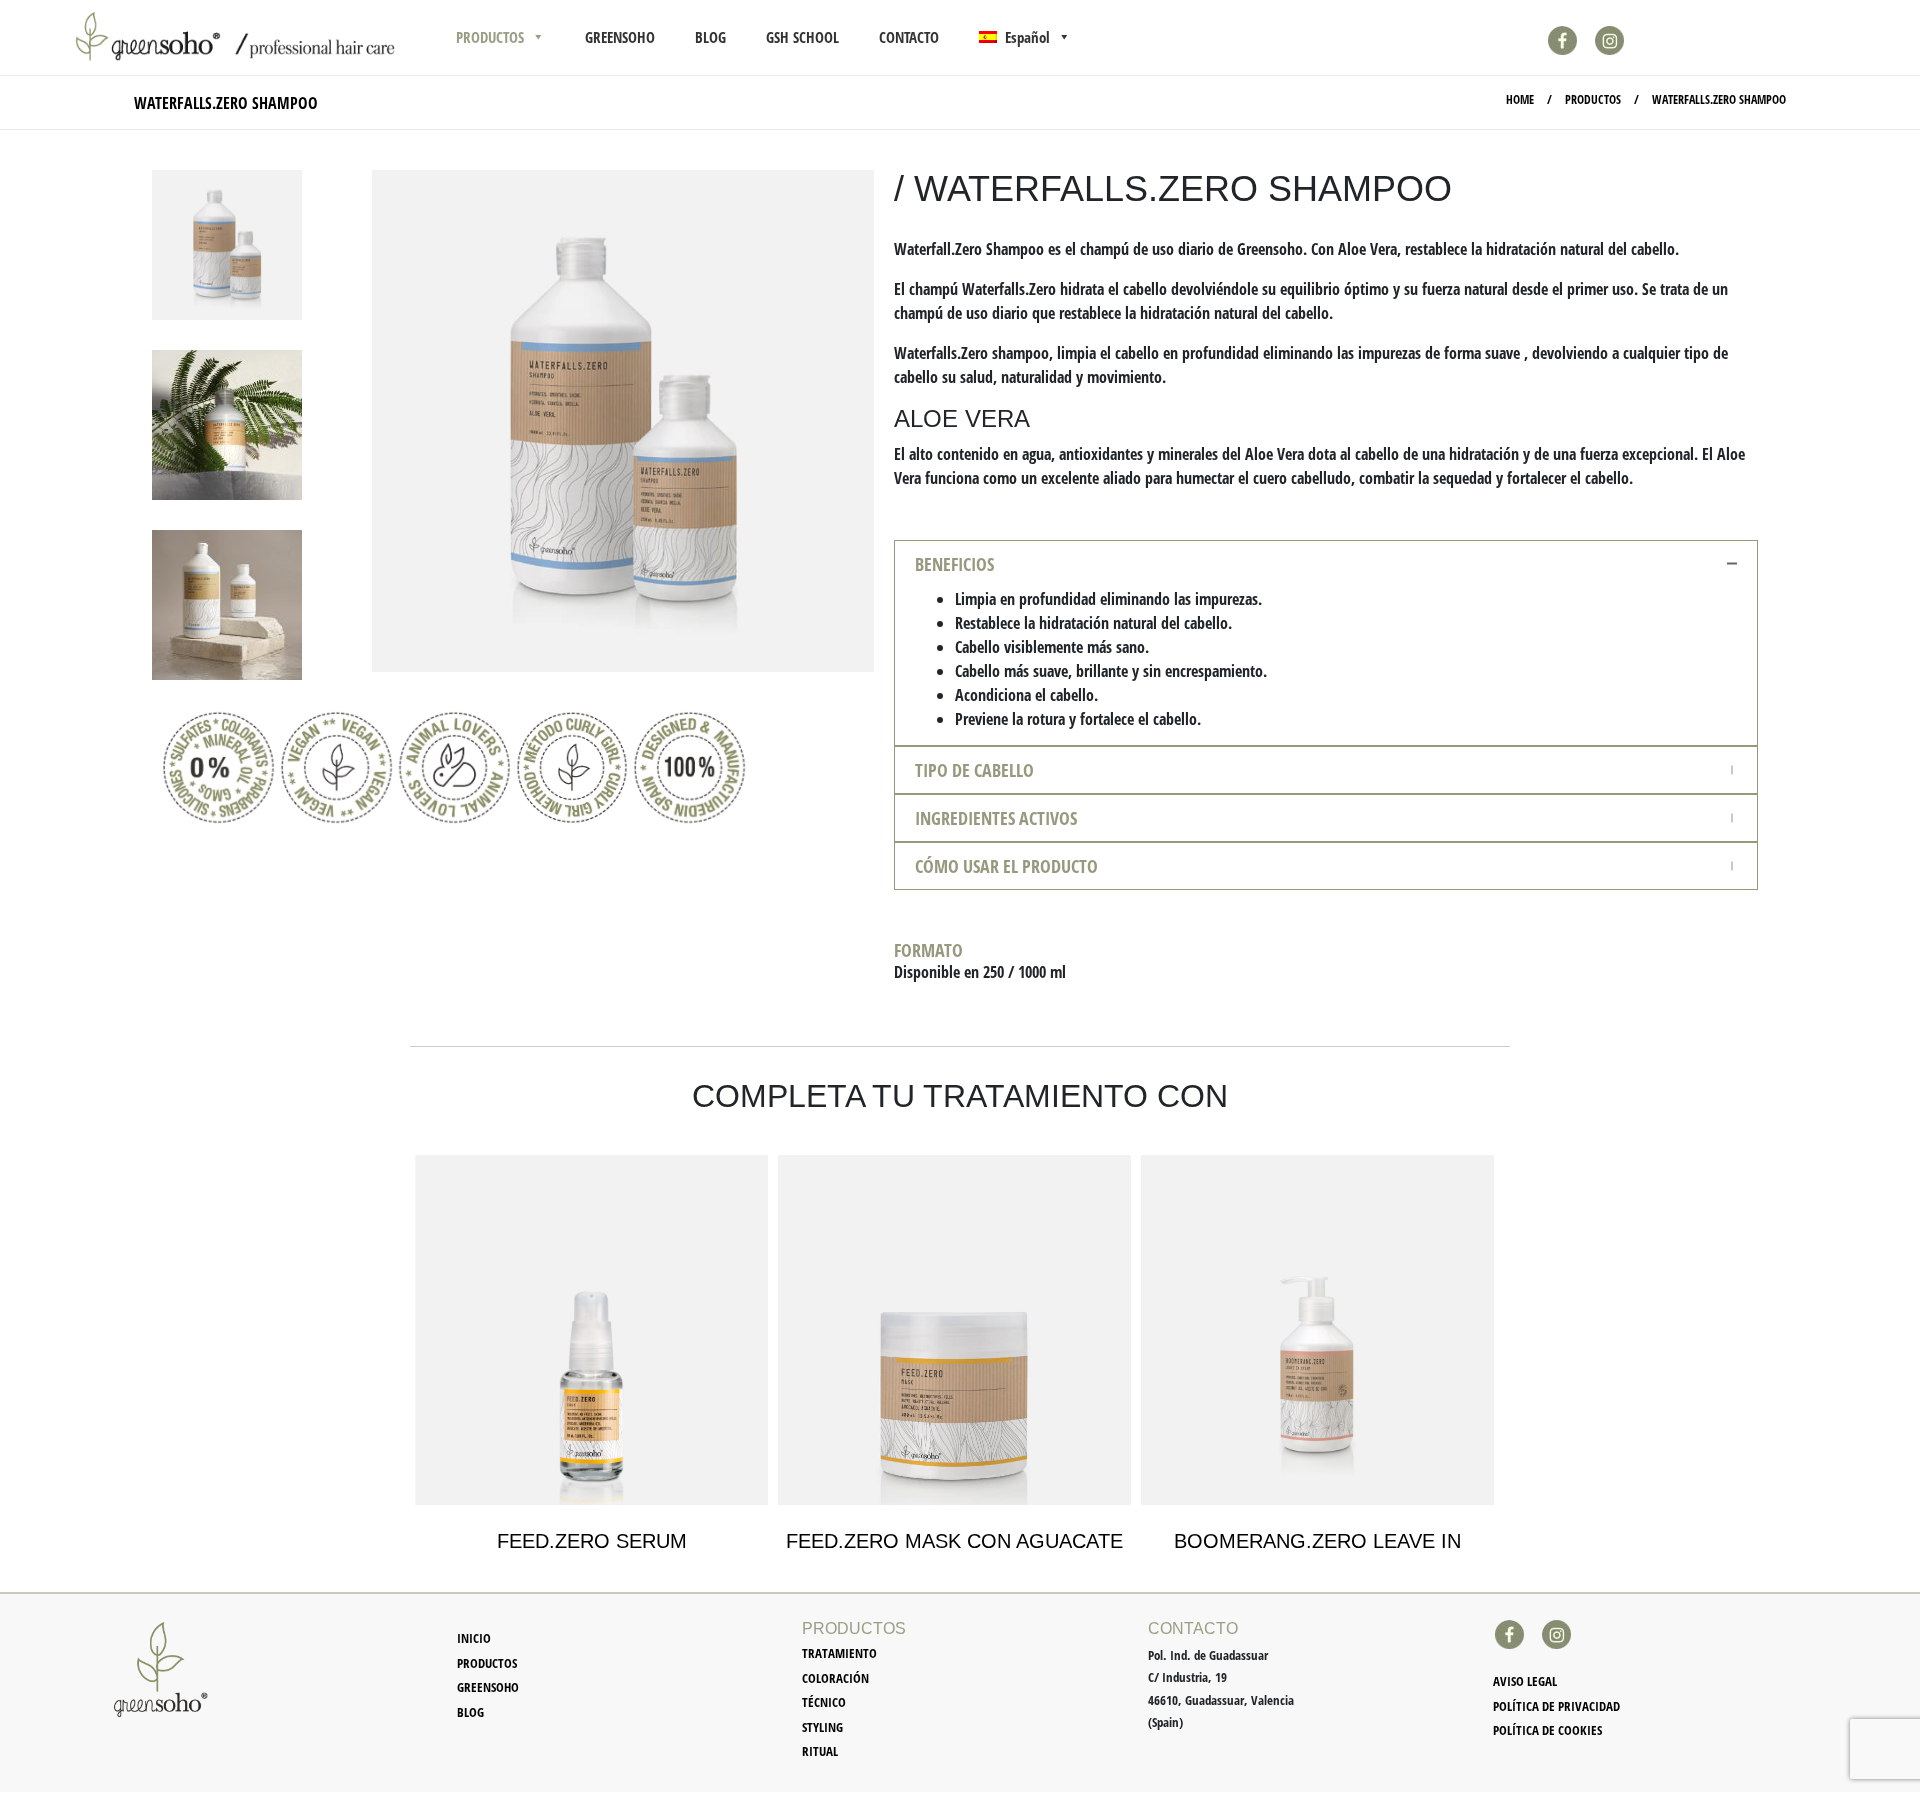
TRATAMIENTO (839, 1653)
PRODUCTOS (490, 37)
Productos (487, 1663)
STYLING (822, 1727)
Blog (470, 1712)
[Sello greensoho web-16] (336, 767)
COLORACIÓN (835, 1678)
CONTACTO (909, 37)
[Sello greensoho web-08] (218, 767)
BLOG (710, 37)
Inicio (474, 1638)
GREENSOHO (620, 37)
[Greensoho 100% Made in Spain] (689, 767)
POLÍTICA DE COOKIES (1547, 1730)
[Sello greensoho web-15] (454, 767)
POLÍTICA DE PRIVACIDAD (1556, 1706)
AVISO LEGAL (1525, 1681)
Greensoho (488, 1687)
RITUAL (820, 1751)
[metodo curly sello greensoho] (572, 767)
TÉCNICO (824, 1702)
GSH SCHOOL (802, 37)
